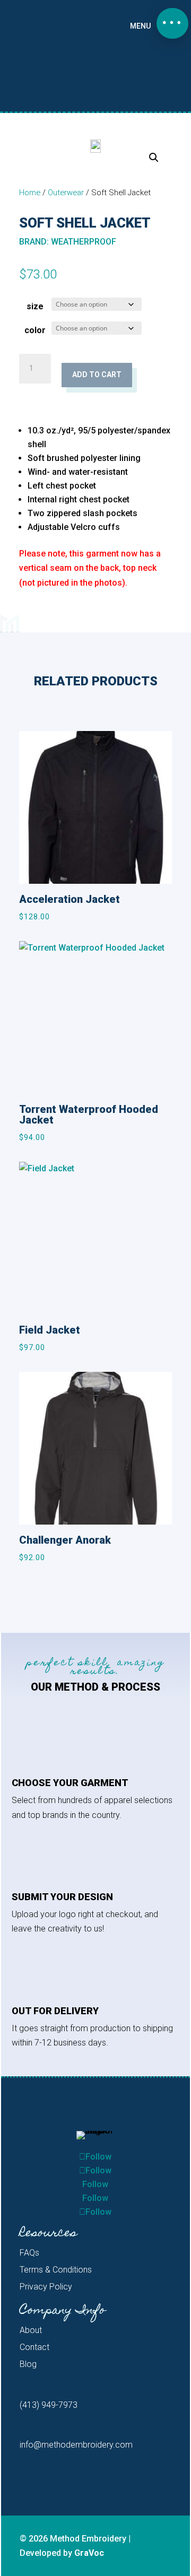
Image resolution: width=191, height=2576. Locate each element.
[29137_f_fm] (95, 146)
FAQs (29, 2253)
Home (30, 193)
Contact (34, 2347)
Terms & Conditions (56, 2270)
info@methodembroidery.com (76, 2445)
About (31, 2330)
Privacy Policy (46, 2287)
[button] (172, 23)
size (35, 306)
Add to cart (97, 375)
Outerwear (66, 193)
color (35, 330)
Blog (28, 2364)
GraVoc (89, 2553)
